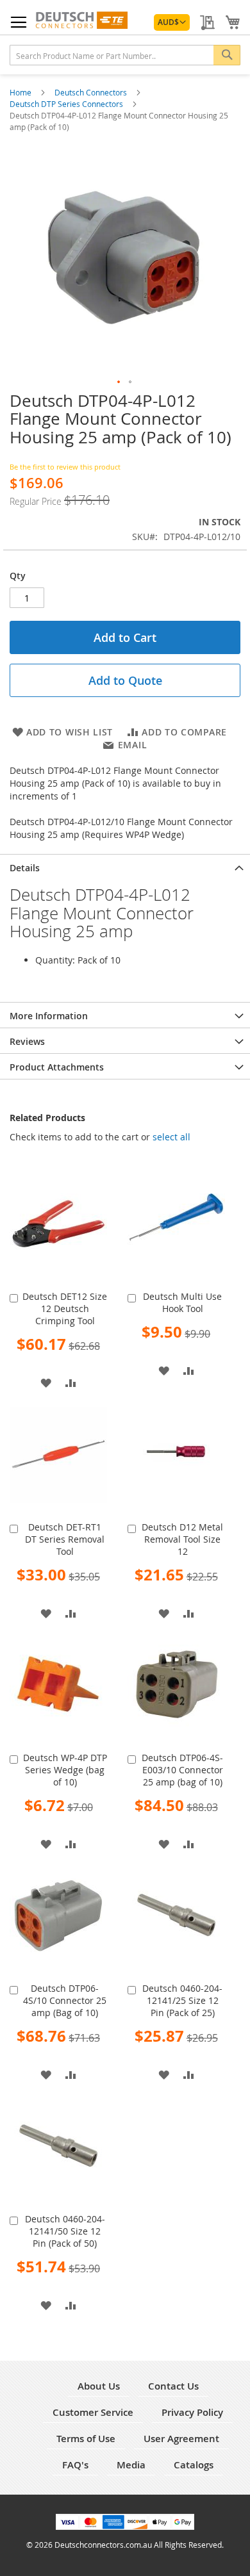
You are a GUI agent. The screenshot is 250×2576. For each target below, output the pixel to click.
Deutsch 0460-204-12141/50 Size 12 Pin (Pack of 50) (65, 2231)
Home (21, 92)
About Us (99, 2386)
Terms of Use (86, 2439)
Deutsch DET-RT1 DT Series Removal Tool (65, 1539)
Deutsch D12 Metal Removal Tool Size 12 (182, 1539)
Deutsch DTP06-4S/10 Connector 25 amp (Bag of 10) (65, 2000)
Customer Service (93, 2412)
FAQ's (75, 2465)
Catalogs (194, 2465)
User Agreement (181, 2439)
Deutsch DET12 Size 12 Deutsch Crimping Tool (65, 1309)
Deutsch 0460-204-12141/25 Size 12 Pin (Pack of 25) (182, 2000)
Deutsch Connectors (92, 92)
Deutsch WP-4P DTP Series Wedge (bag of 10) (65, 1770)
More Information (49, 1016)
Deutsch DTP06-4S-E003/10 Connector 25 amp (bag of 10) (182, 1770)
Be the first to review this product (65, 467)
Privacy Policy (192, 2412)
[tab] (125, 867)
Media (131, 2465)
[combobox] (125, 55)
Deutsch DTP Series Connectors (67, 104)
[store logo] (81, 20)
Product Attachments (57, 1067)
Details (25, 868)
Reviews (27, 1041)
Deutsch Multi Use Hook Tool (182, 1302)
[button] (172, 22)
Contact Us (173, 2386)
